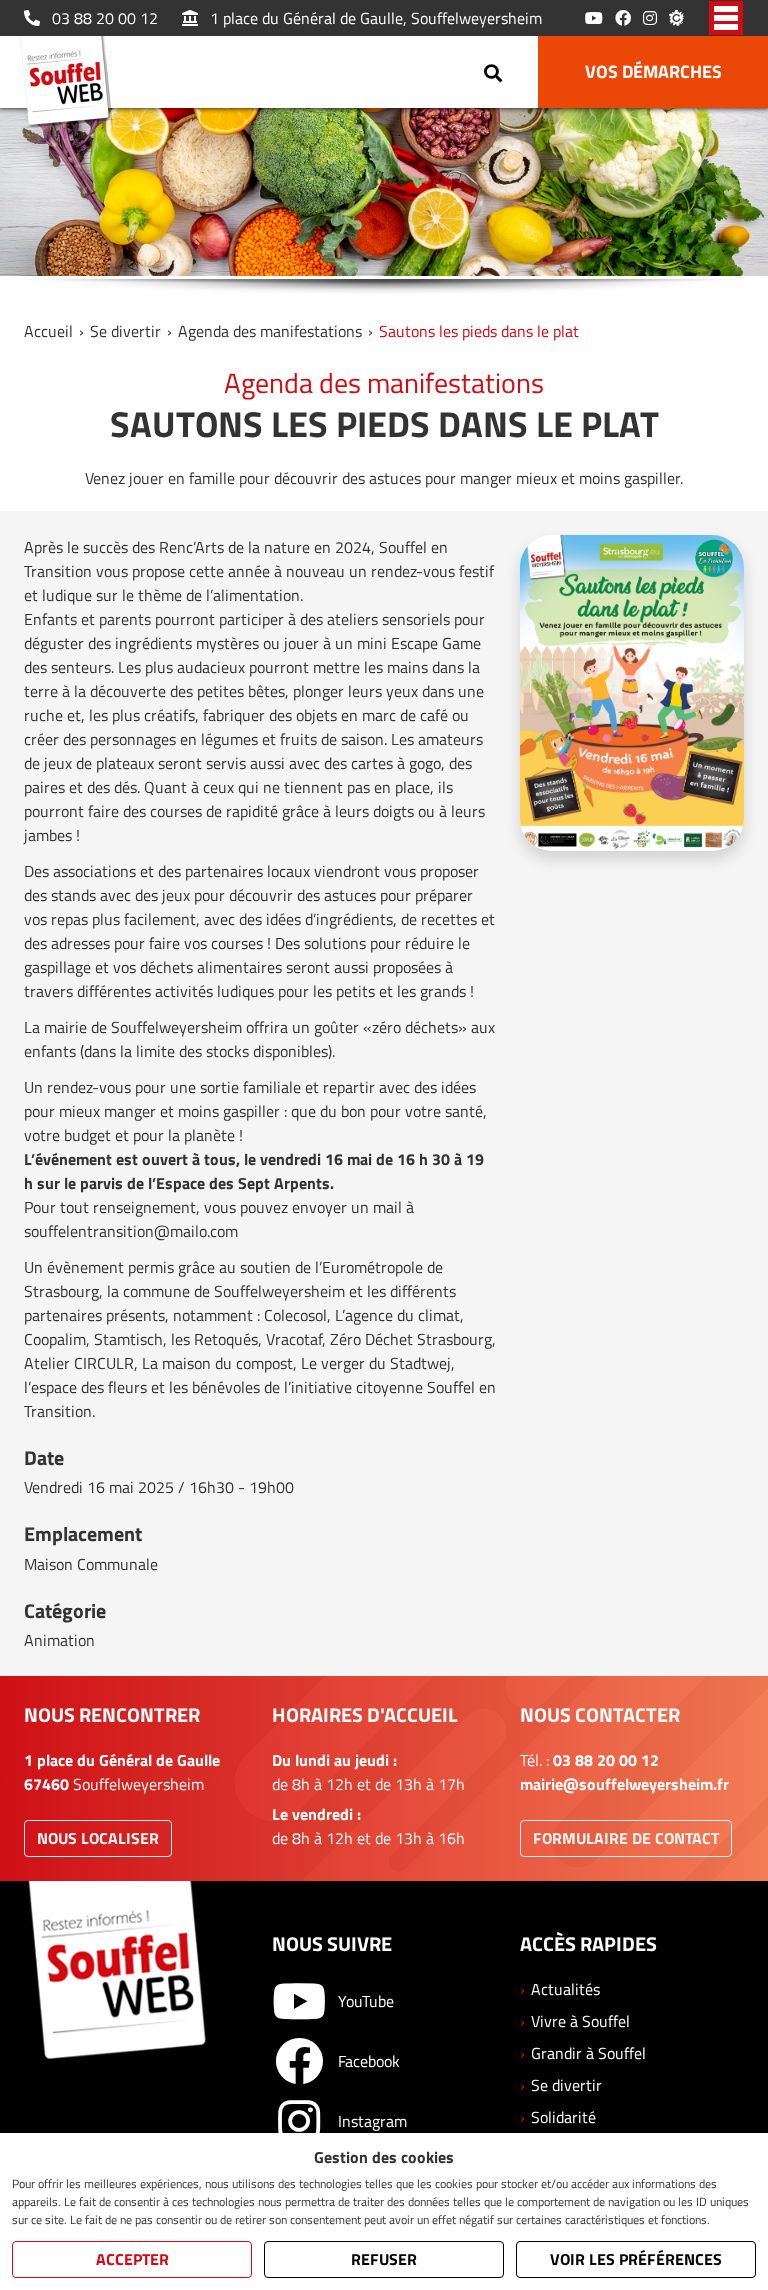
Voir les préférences (636, 2259)
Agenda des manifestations (270, 331)
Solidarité (563, 2117)
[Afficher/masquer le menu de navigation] (726, 18)
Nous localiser (98, 1838)
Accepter (132, 2259)
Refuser (384, 2259)
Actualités (565, 1989)
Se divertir (125, 331)
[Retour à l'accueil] (71, 84)
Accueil (48, 331)
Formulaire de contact (626, 1838)
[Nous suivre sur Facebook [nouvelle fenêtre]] (623, 18)
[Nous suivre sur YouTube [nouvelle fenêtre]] (594, 18)
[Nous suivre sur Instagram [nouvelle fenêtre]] (650, 18)
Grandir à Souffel (588, 2053)
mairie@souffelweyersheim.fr (624, 1784)
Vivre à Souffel (580, 2021)
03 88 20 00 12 (105, 18)
